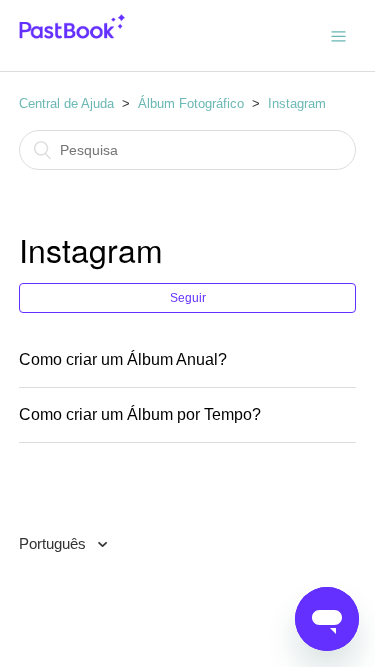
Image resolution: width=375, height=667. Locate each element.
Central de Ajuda (66, 103)
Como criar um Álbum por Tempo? (140, 414)
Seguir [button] (188, 298)
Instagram (297, 103)
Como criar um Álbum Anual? (123, 359)
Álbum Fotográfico (191, 103)
